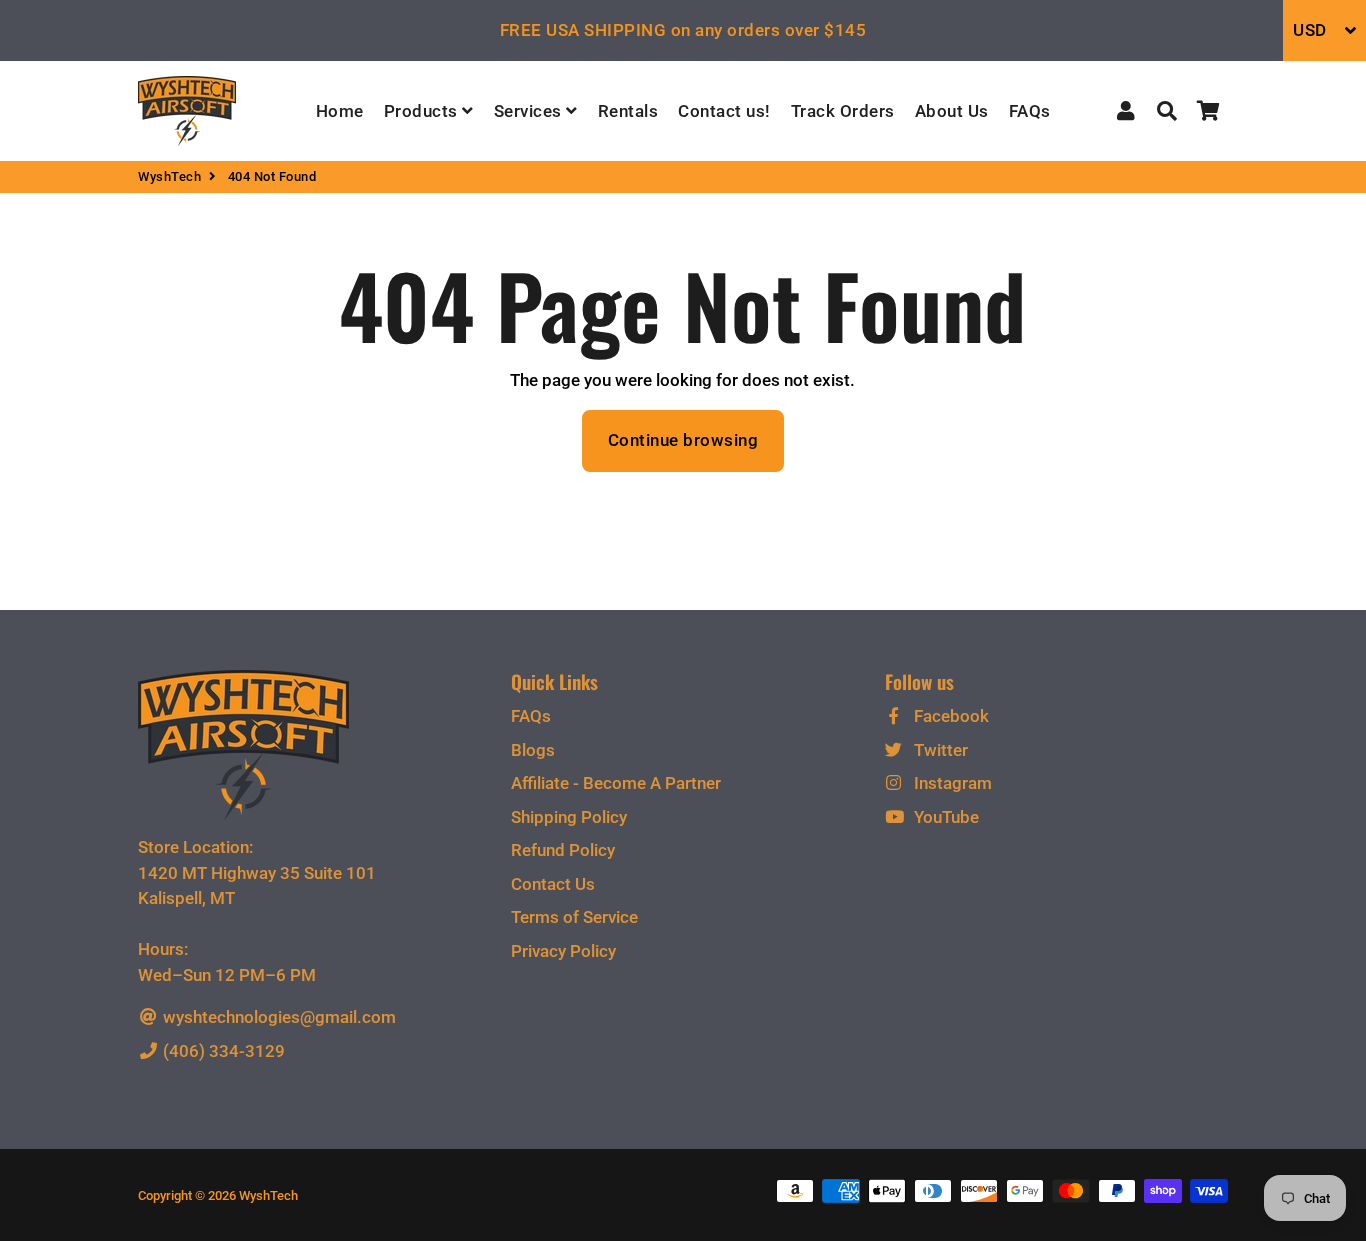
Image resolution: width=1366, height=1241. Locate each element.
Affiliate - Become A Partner (616, 783)
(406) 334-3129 (222, 1051)
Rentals (628, 111)
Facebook (949, 716)
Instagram (951, 783)
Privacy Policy (563, 951)
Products (423, 111)
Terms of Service (574, 917)
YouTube (944, 817)
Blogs (533, 750)
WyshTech (169, 176)
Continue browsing (683, 440)
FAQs (1030, 111)
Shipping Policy (569, 817)
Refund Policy (563, 850)
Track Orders (843, 111)
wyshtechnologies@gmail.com (277, 1017)
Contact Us (553, 884)
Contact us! (724, 111)
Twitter (939, 750)
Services (530, 111)
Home (340, 111)
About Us (952, 111)
